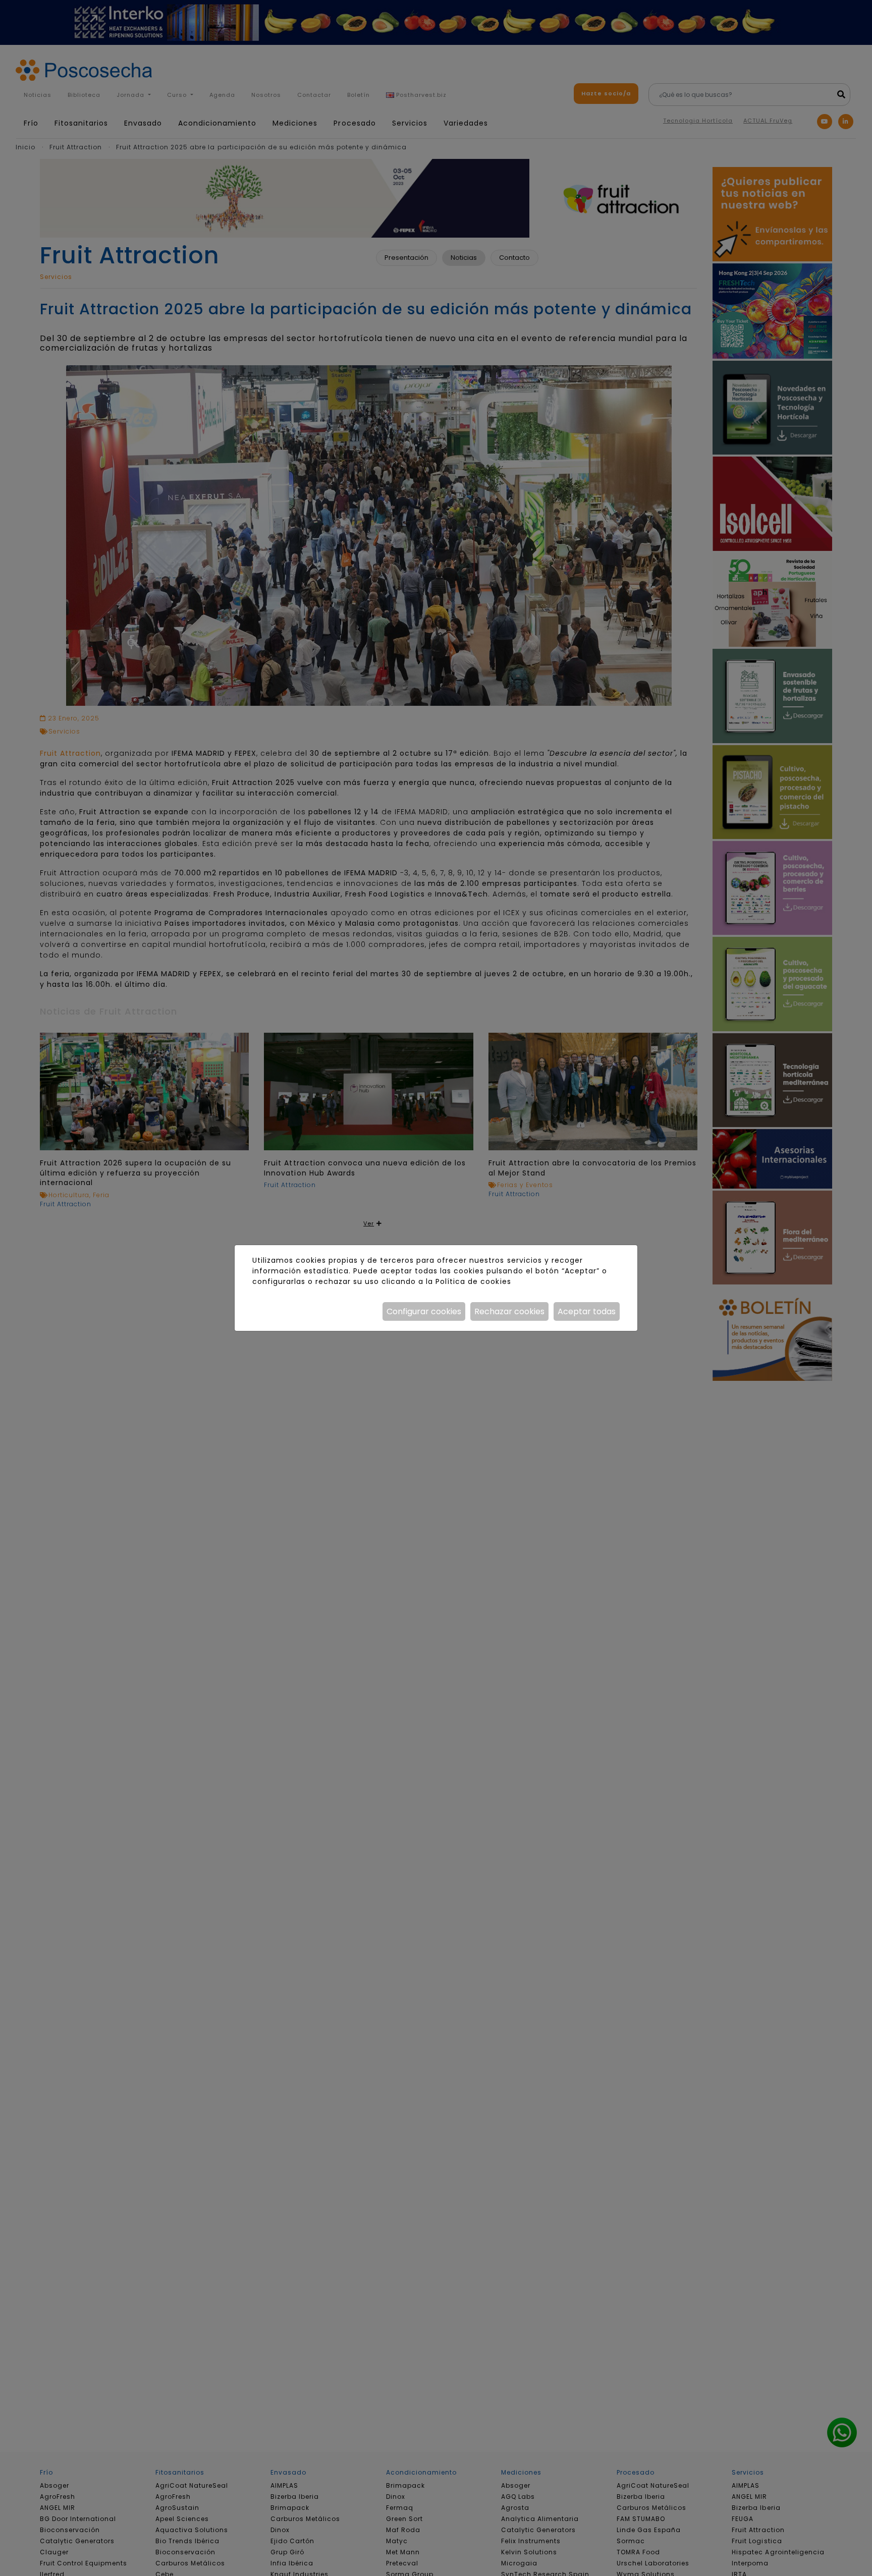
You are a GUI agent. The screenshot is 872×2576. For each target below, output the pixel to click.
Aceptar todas (587, 1311)
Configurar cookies (424, 1311)
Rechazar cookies (509, 1311)
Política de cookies (473, 1281)
